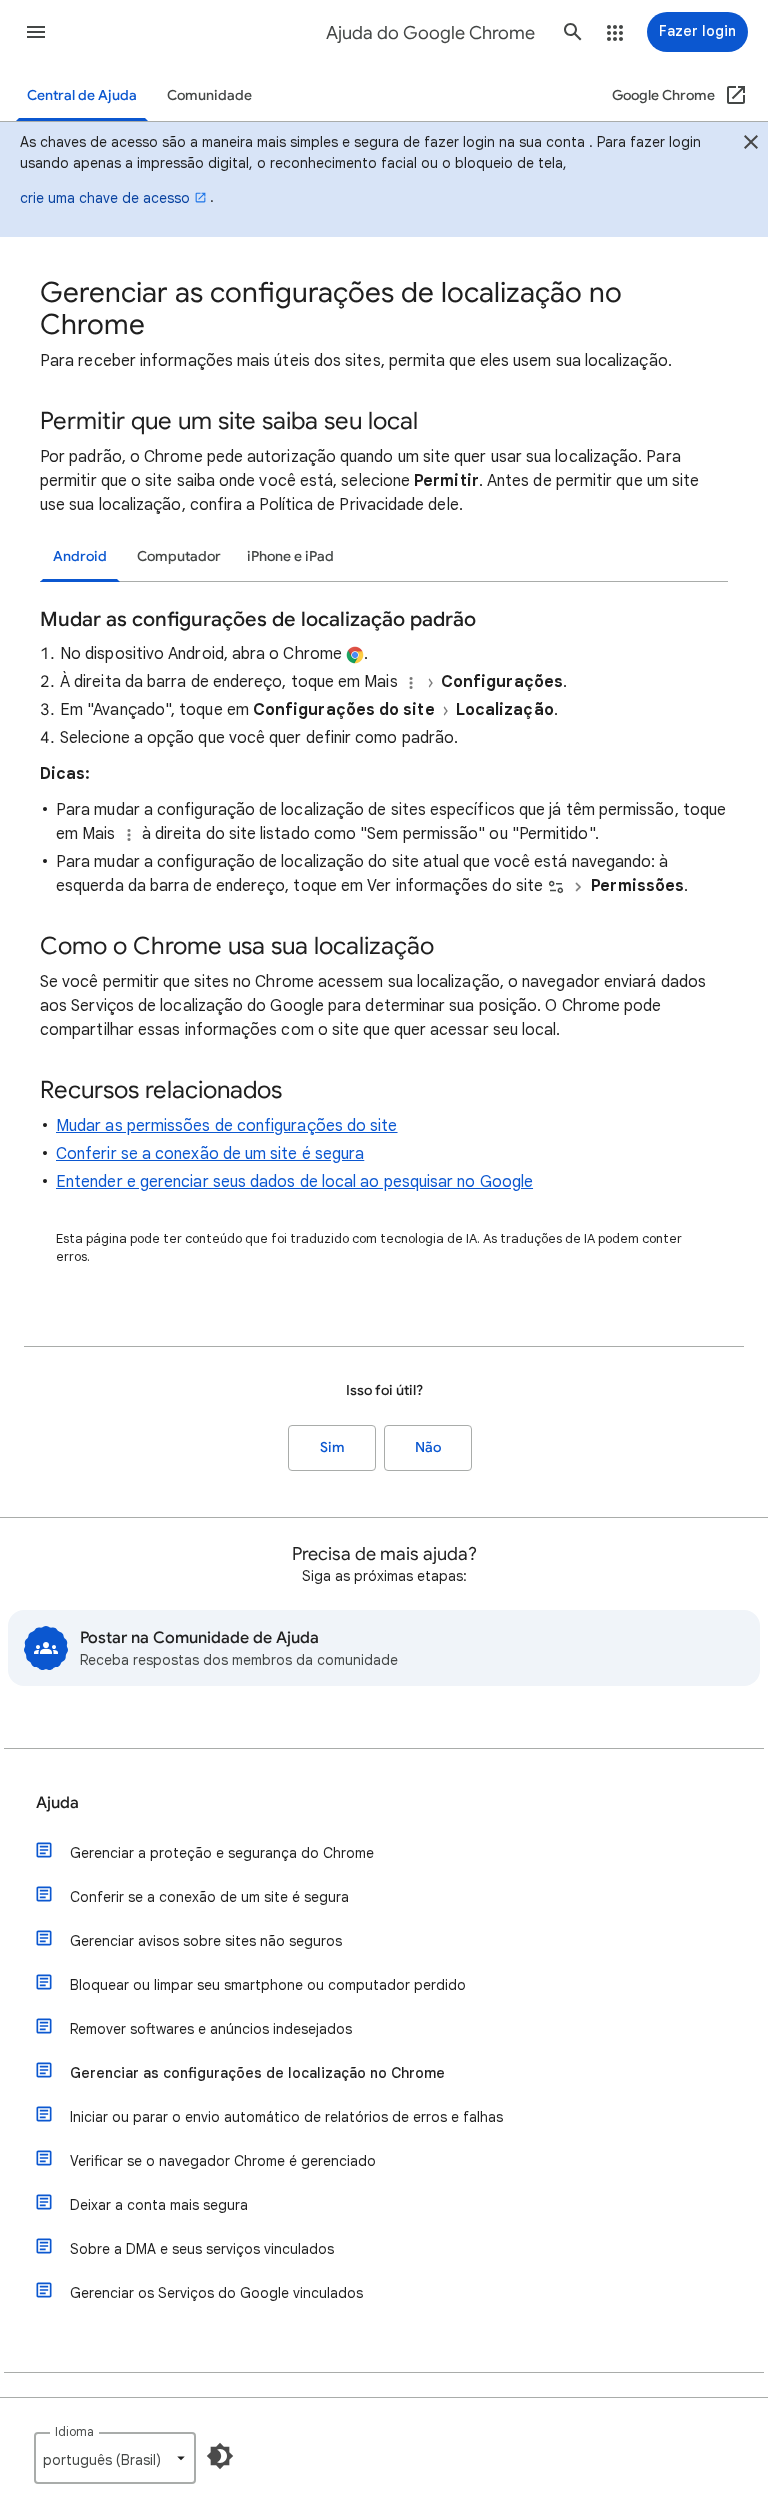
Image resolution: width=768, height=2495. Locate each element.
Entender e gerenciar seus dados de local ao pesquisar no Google (294, 1182)
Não (428, 1447)
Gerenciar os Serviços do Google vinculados (216, 2293)
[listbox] (115, 2458)
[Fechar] (751, 145)
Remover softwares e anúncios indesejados (211, 2029)
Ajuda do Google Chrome (430, 33)
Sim (332, 1447)
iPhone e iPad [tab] (290, 556)
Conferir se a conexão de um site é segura (210, 1154)
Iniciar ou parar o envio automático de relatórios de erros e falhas (286, 2117)
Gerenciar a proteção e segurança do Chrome (222, 1853)
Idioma (74, 2431)
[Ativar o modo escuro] (220, 2456)
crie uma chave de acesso (105, 198)
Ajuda (57, 1803)
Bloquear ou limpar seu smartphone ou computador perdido (268, 1985)
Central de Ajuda (82, 95)
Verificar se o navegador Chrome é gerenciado (223, 2161)
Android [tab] (80, 556)
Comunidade (209, 95)
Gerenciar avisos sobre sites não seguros (206, 1941)
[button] (36, 32)
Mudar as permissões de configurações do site (227, 1126)
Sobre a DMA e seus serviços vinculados (202, 2249)
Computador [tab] (179, 556)
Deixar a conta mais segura (159, 2205)
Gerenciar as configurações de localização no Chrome (257, 2073)
